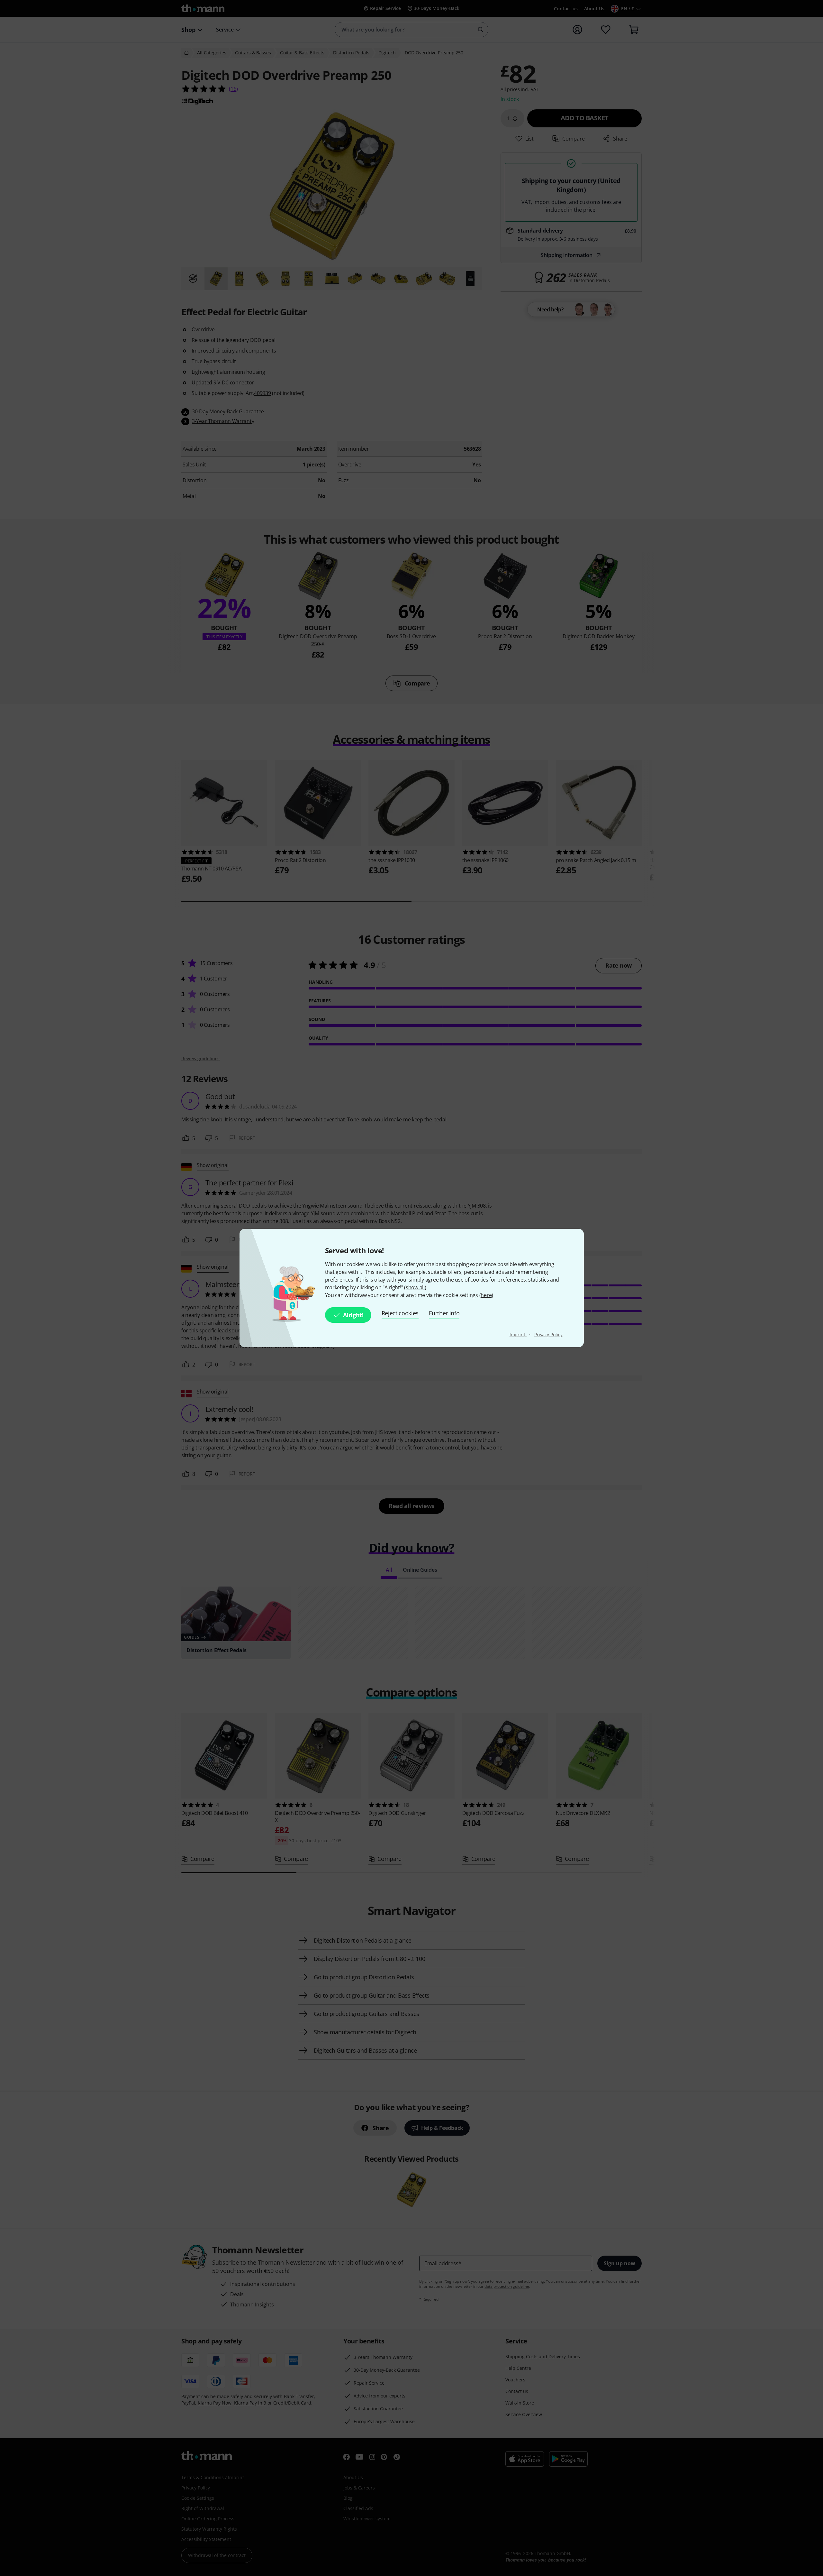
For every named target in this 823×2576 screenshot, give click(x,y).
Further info (444, 1313)
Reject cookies (400, 1313)
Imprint (518, 1334)
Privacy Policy (548, 1334)
